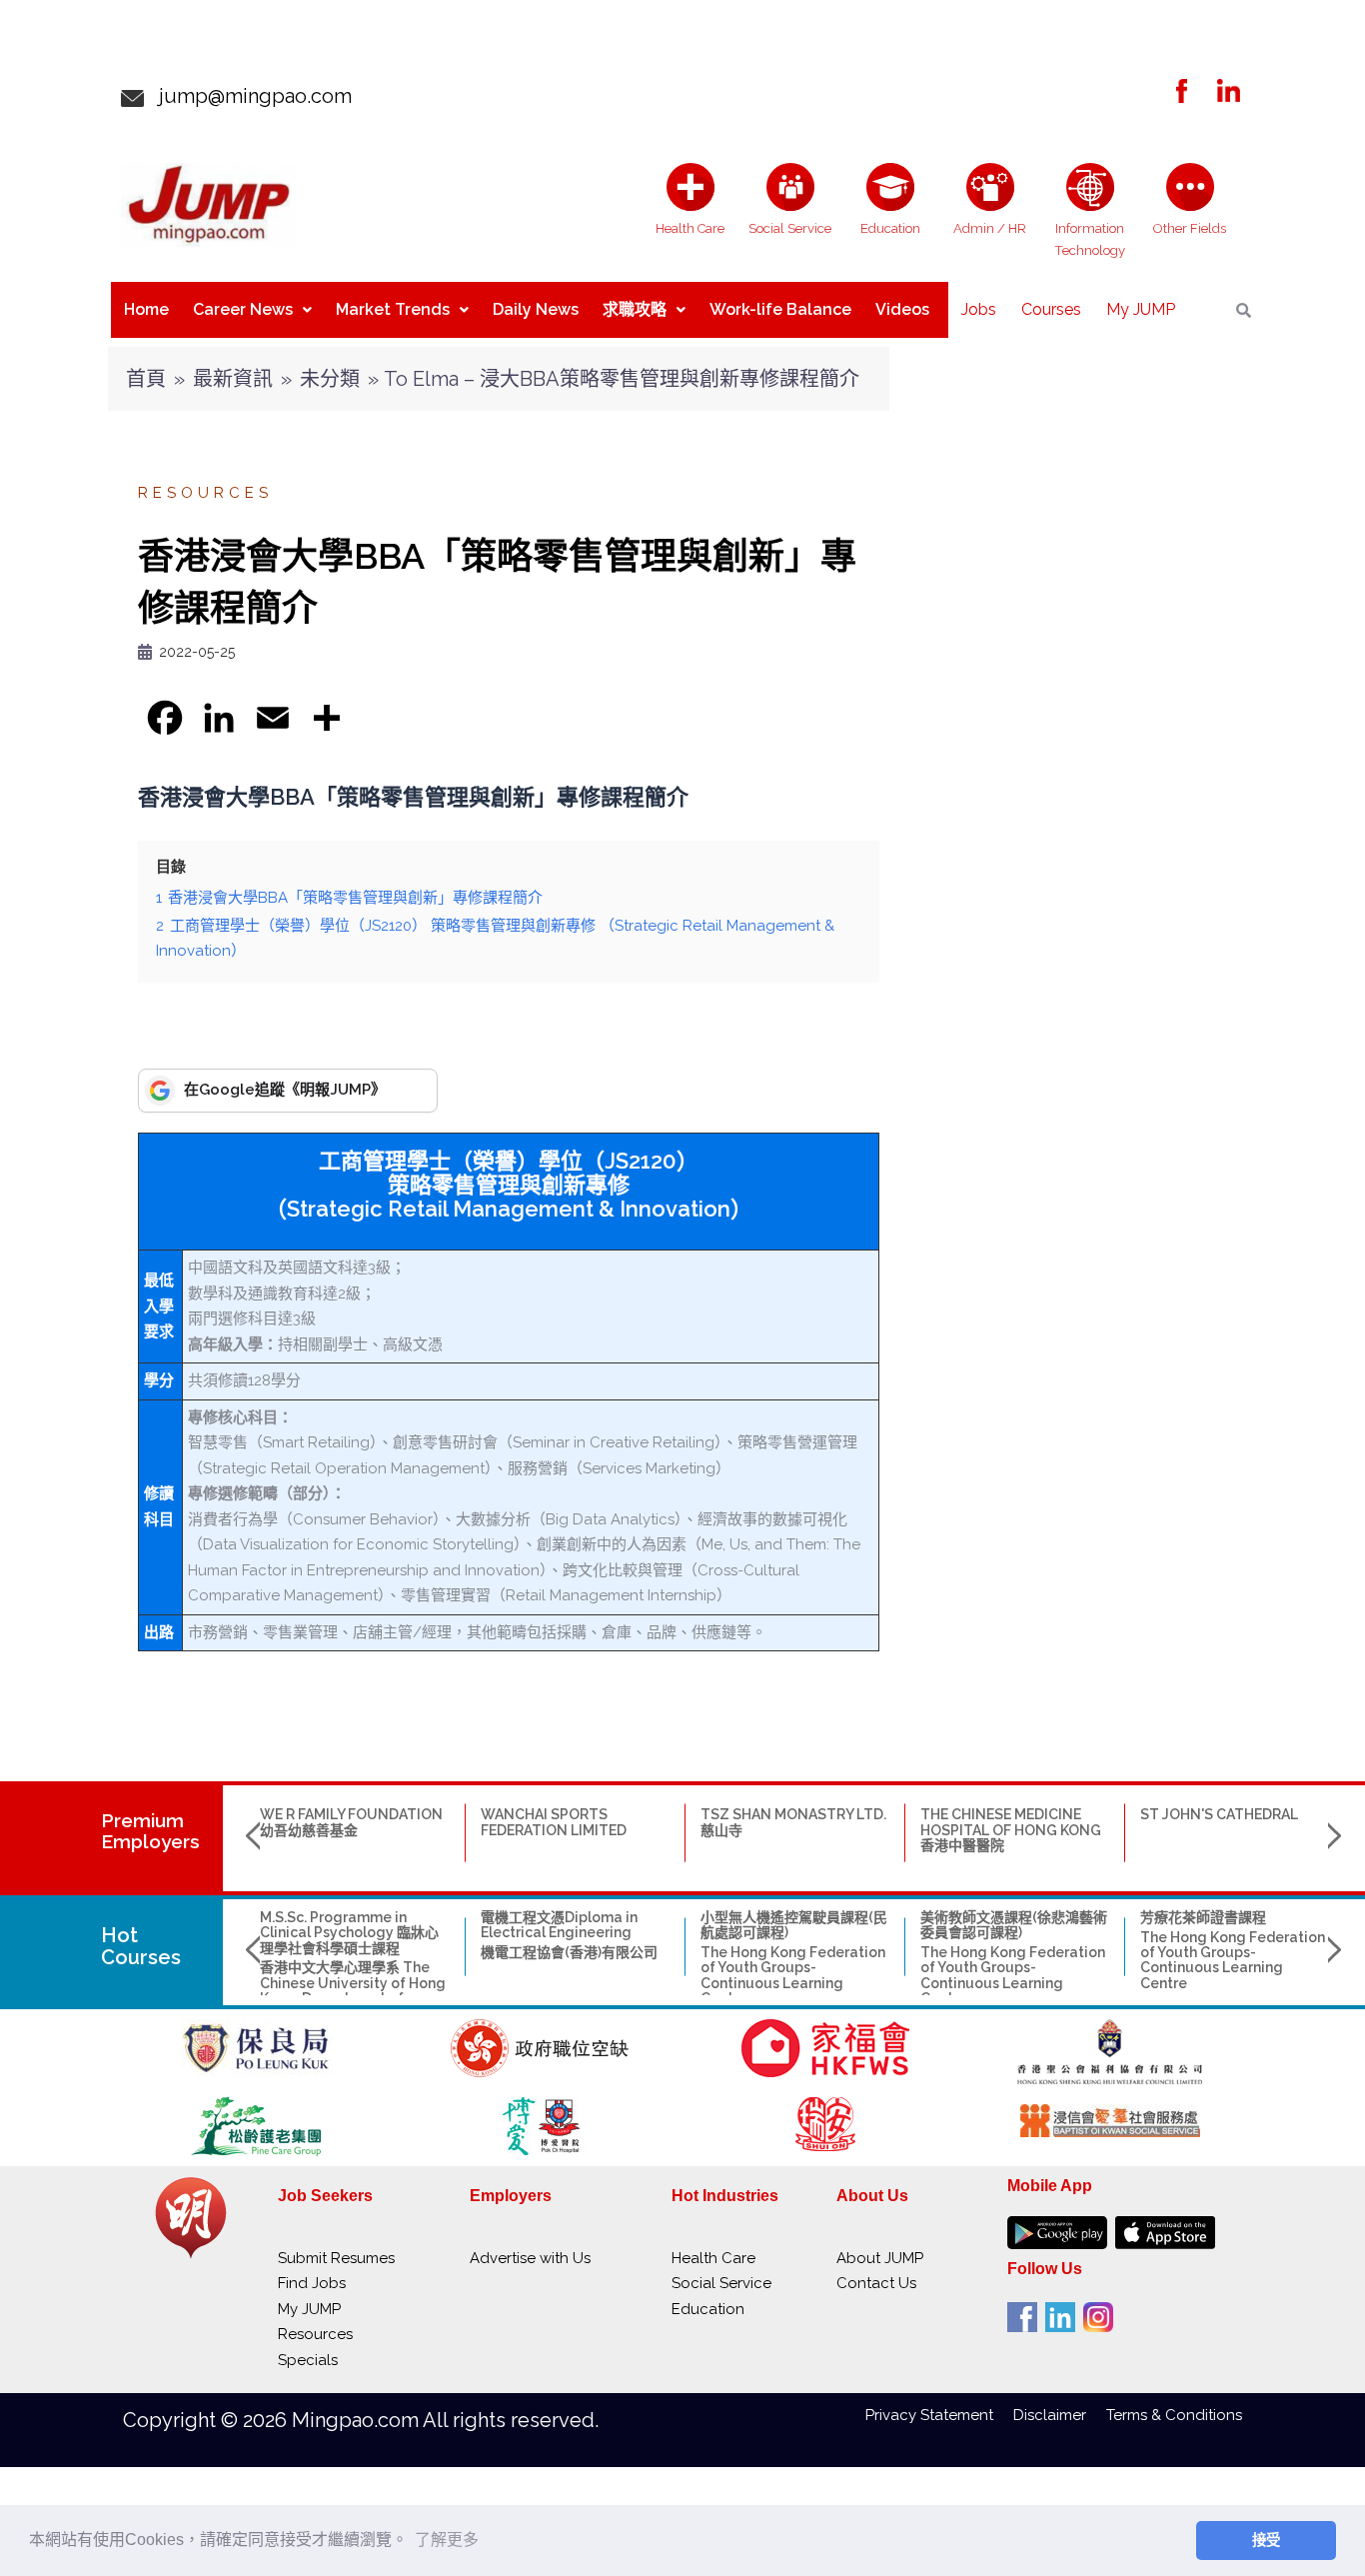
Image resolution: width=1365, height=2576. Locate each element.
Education (708, 2309)
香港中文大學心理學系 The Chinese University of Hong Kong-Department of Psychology (353, 1990)
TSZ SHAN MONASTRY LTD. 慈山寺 (793, 1822)
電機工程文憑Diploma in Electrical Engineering (559, 1925)
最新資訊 (233, 379)
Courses (1051, 309)
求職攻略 (635, 309)
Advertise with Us (530, 2258)
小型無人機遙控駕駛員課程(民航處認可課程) (794, 1925)
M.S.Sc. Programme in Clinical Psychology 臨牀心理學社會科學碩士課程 (349, 1933)
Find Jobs (312, 2283)
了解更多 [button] (447, 2540)
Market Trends (393, 309)
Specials (308, 2360)
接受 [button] (1266, 2540)
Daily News (536, 309)
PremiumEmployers (150, 1831)
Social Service (721, 2283)
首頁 (146, 379)
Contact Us (876, 2283)
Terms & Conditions (1174, 2415)
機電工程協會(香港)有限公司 (569, 1952)
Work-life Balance (780, 309)
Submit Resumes (336, 2258)
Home (146, 309)
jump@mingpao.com (248, 96)
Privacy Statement (939, 2415)
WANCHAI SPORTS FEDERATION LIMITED (554, 1822)
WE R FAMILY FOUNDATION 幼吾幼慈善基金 (351, 1822)
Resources (205, 493)
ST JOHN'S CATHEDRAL (1219, 1814)
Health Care (713, 2258)
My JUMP (1141, 309)
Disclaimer (1060, 2415)
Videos (902, 309)
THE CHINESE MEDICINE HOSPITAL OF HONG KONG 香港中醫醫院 (1011, 1830)
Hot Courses (141, 1946)
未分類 (330, 379)
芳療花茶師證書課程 (1203, 1917)
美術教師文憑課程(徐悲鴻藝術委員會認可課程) (1014, 1925)
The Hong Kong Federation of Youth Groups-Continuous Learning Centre (793, 1975)
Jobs (979, 309)
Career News (243, 309)
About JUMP (880, 2258)
